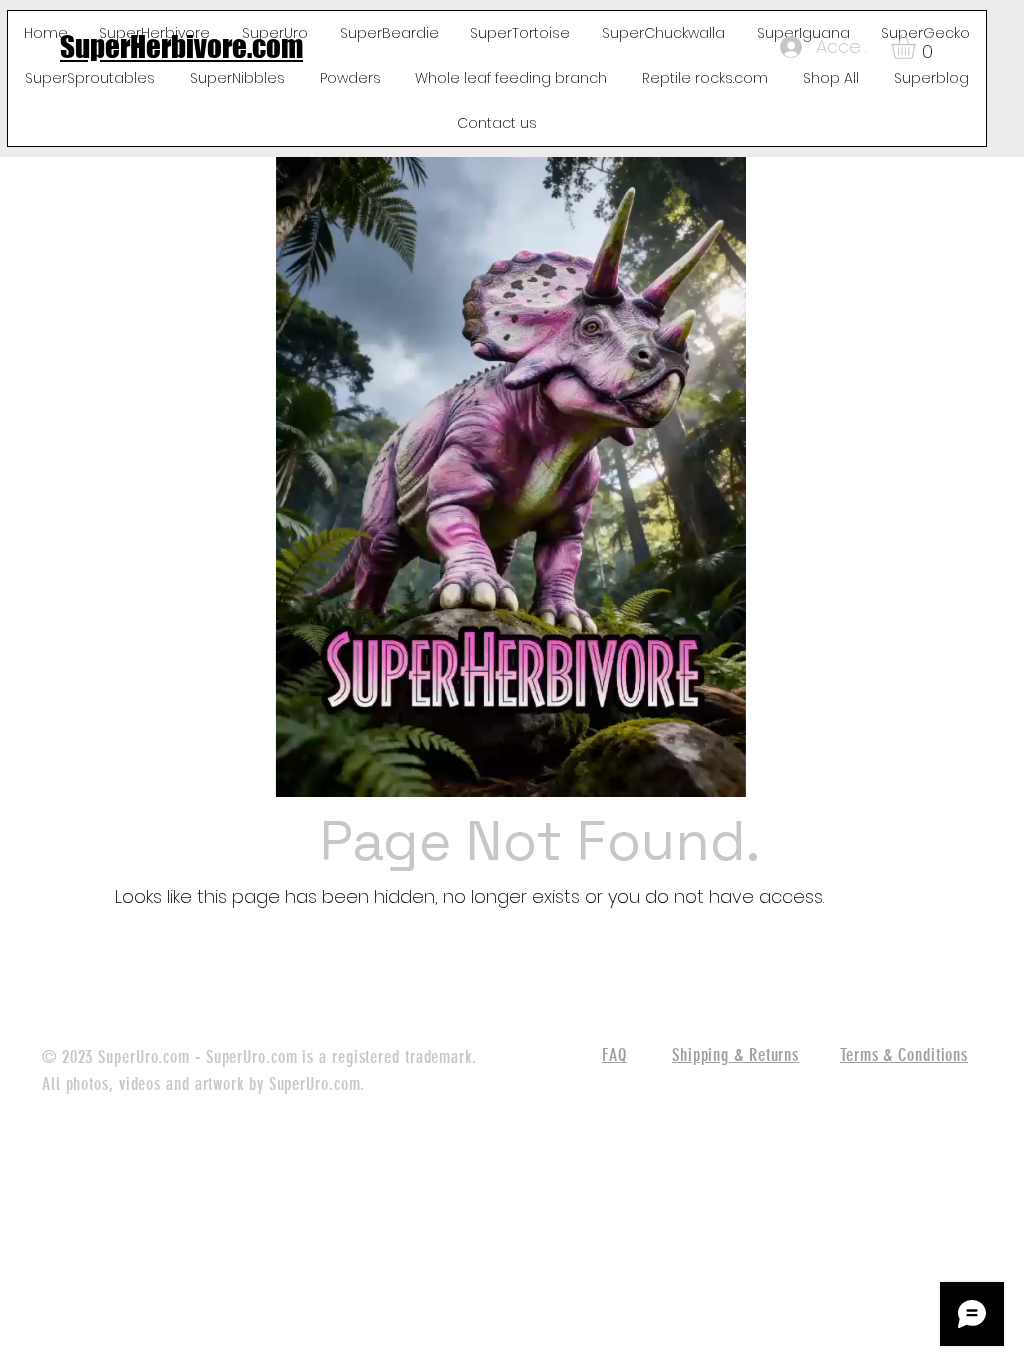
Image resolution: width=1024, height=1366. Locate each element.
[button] (918, 46)
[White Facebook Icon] (975, 634)
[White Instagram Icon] (975, 734)
